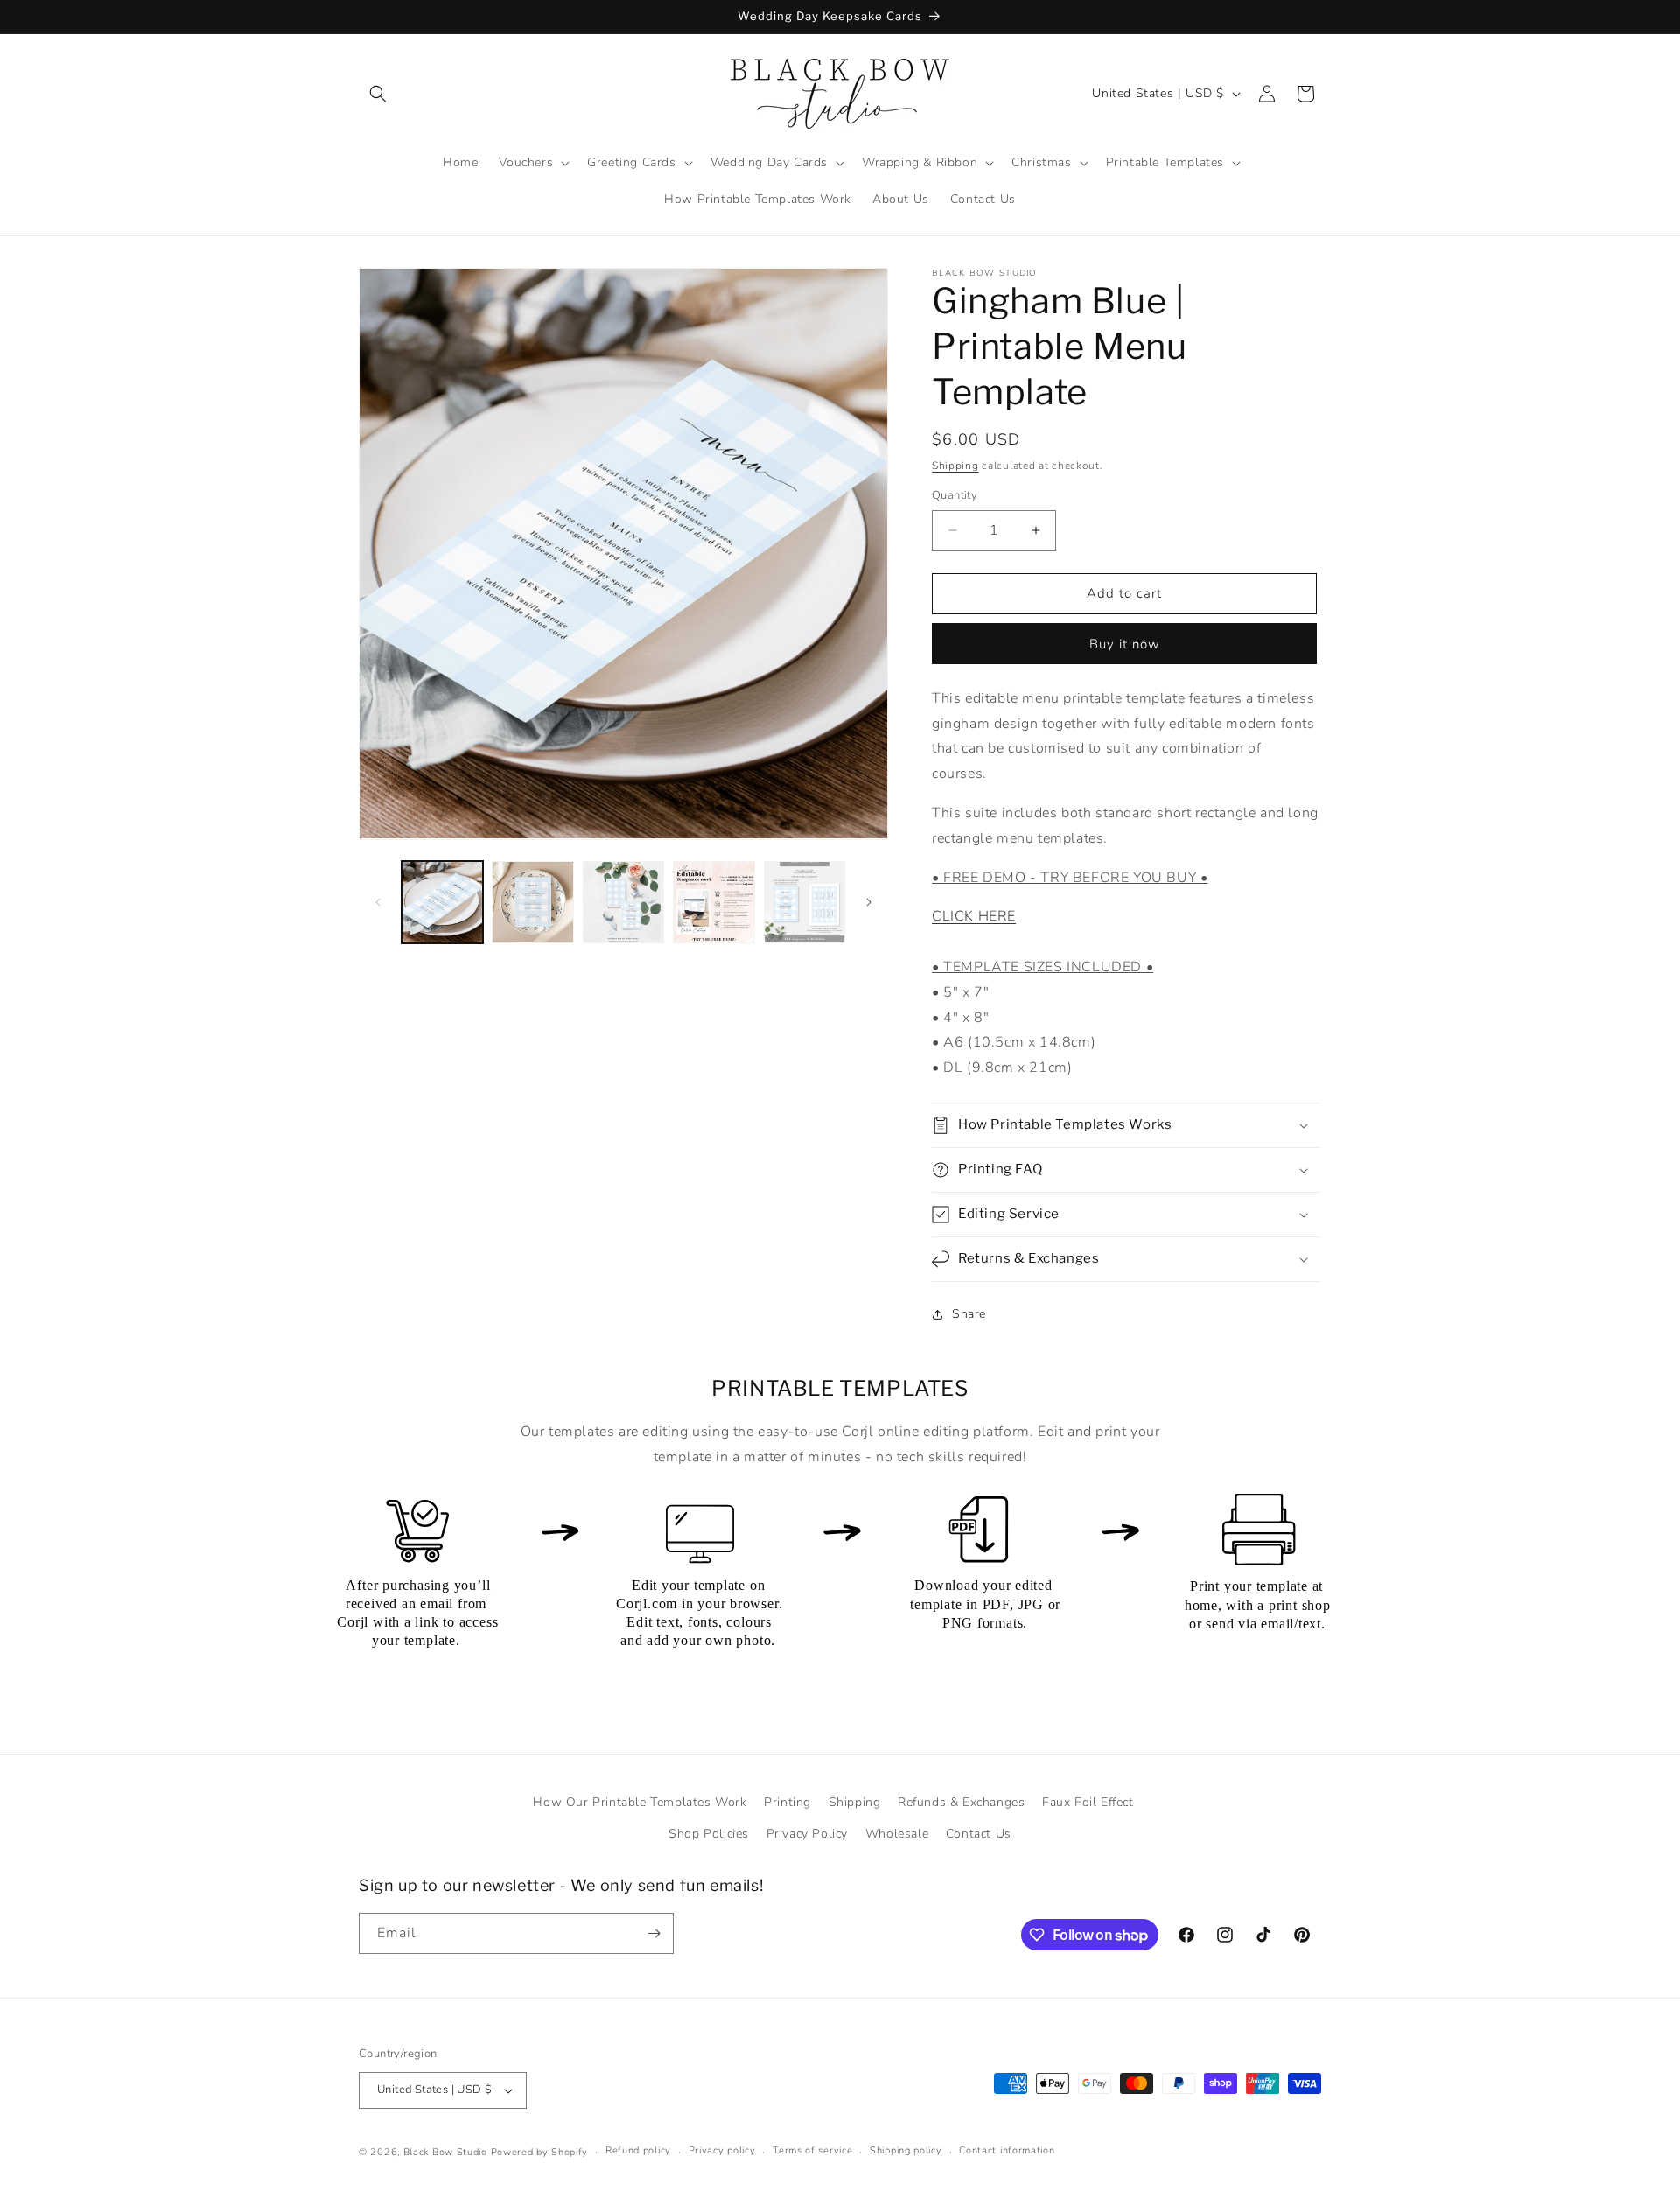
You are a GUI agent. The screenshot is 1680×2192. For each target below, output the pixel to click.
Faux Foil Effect (1088, 1802)
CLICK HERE (974, 916)
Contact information (1007, 2150)
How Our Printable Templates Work (640, 1802)
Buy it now (1125, 644)
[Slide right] (869, 902)
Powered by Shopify (540, 2152)
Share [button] (969, 1314)
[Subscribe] (654, 1933)
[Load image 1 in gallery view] (442, 902)
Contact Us (979, 1834)
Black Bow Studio (445, 2152)
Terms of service (812, 2150)
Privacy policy (722, 2150)
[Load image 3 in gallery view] (623, 902)
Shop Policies (709, 1834)
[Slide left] (378, 902)
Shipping (955, 466)
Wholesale (897, 1834)
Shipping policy (906, 2150)
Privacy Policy (807, 1834)
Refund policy (638, 2150)
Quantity (955, 495)
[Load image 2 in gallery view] (532, 902)
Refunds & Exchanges (961, 1802)
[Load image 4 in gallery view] (714, 902)
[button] (378, 94)
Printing (787, 1802)
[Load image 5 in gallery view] (805, 902)
